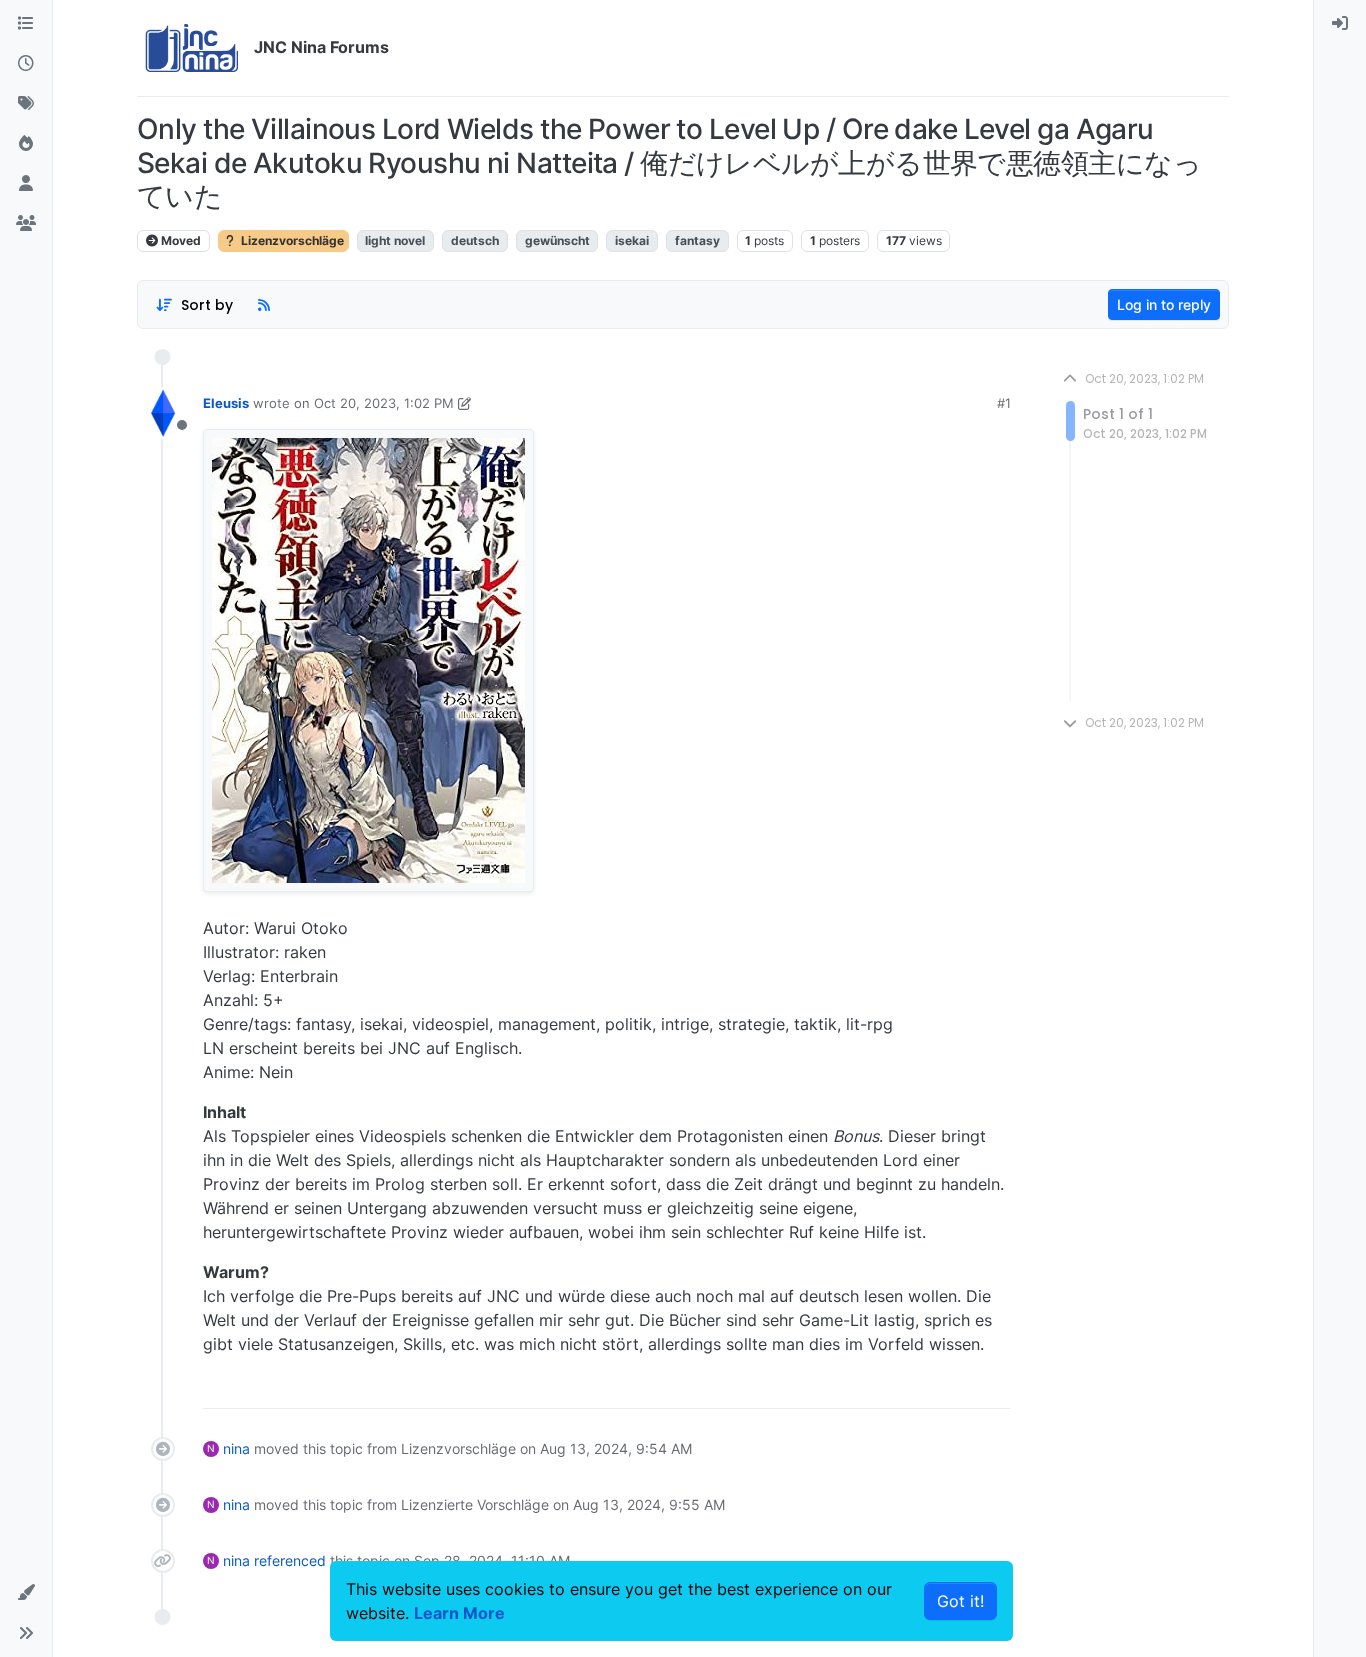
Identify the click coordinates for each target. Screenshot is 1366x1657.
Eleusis (226, 403)
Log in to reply (1164, 304)
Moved (179, 240)
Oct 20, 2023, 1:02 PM (384, 403)
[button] (26, 1593)
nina (236, 1448)
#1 (1004, 403)
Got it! (960, 1601)
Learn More (459, 1613)
